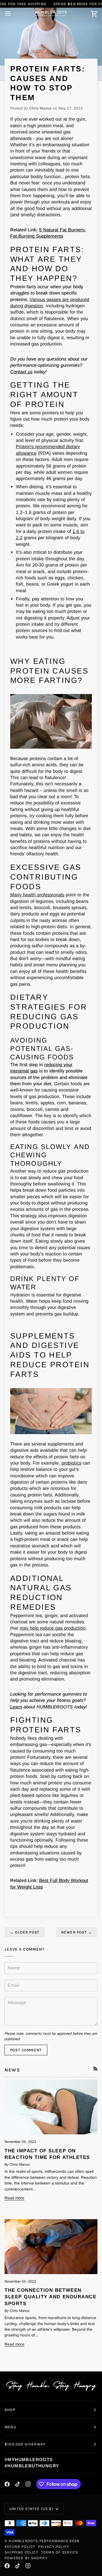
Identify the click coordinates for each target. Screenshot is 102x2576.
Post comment (26, 2050)
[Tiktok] (18, 2484)
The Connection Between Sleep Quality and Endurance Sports (50, 2297)
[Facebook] (7, 2484)
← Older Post (25, 1932)
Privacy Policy (54, 2547)
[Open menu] (13, 14)
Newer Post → (77, 1932)
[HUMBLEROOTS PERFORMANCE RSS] (95, 2069)
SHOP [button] (10, 2410)
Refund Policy (20, 2547)
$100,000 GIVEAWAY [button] (25, 2444)
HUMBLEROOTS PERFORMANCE (38, 2541)
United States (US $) (31, 2509)
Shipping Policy (21, 2552)
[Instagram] (28, 2484)
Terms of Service (60, 2552)
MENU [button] (10, 2427)
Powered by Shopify (26, 2558)
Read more (14, 2198)
